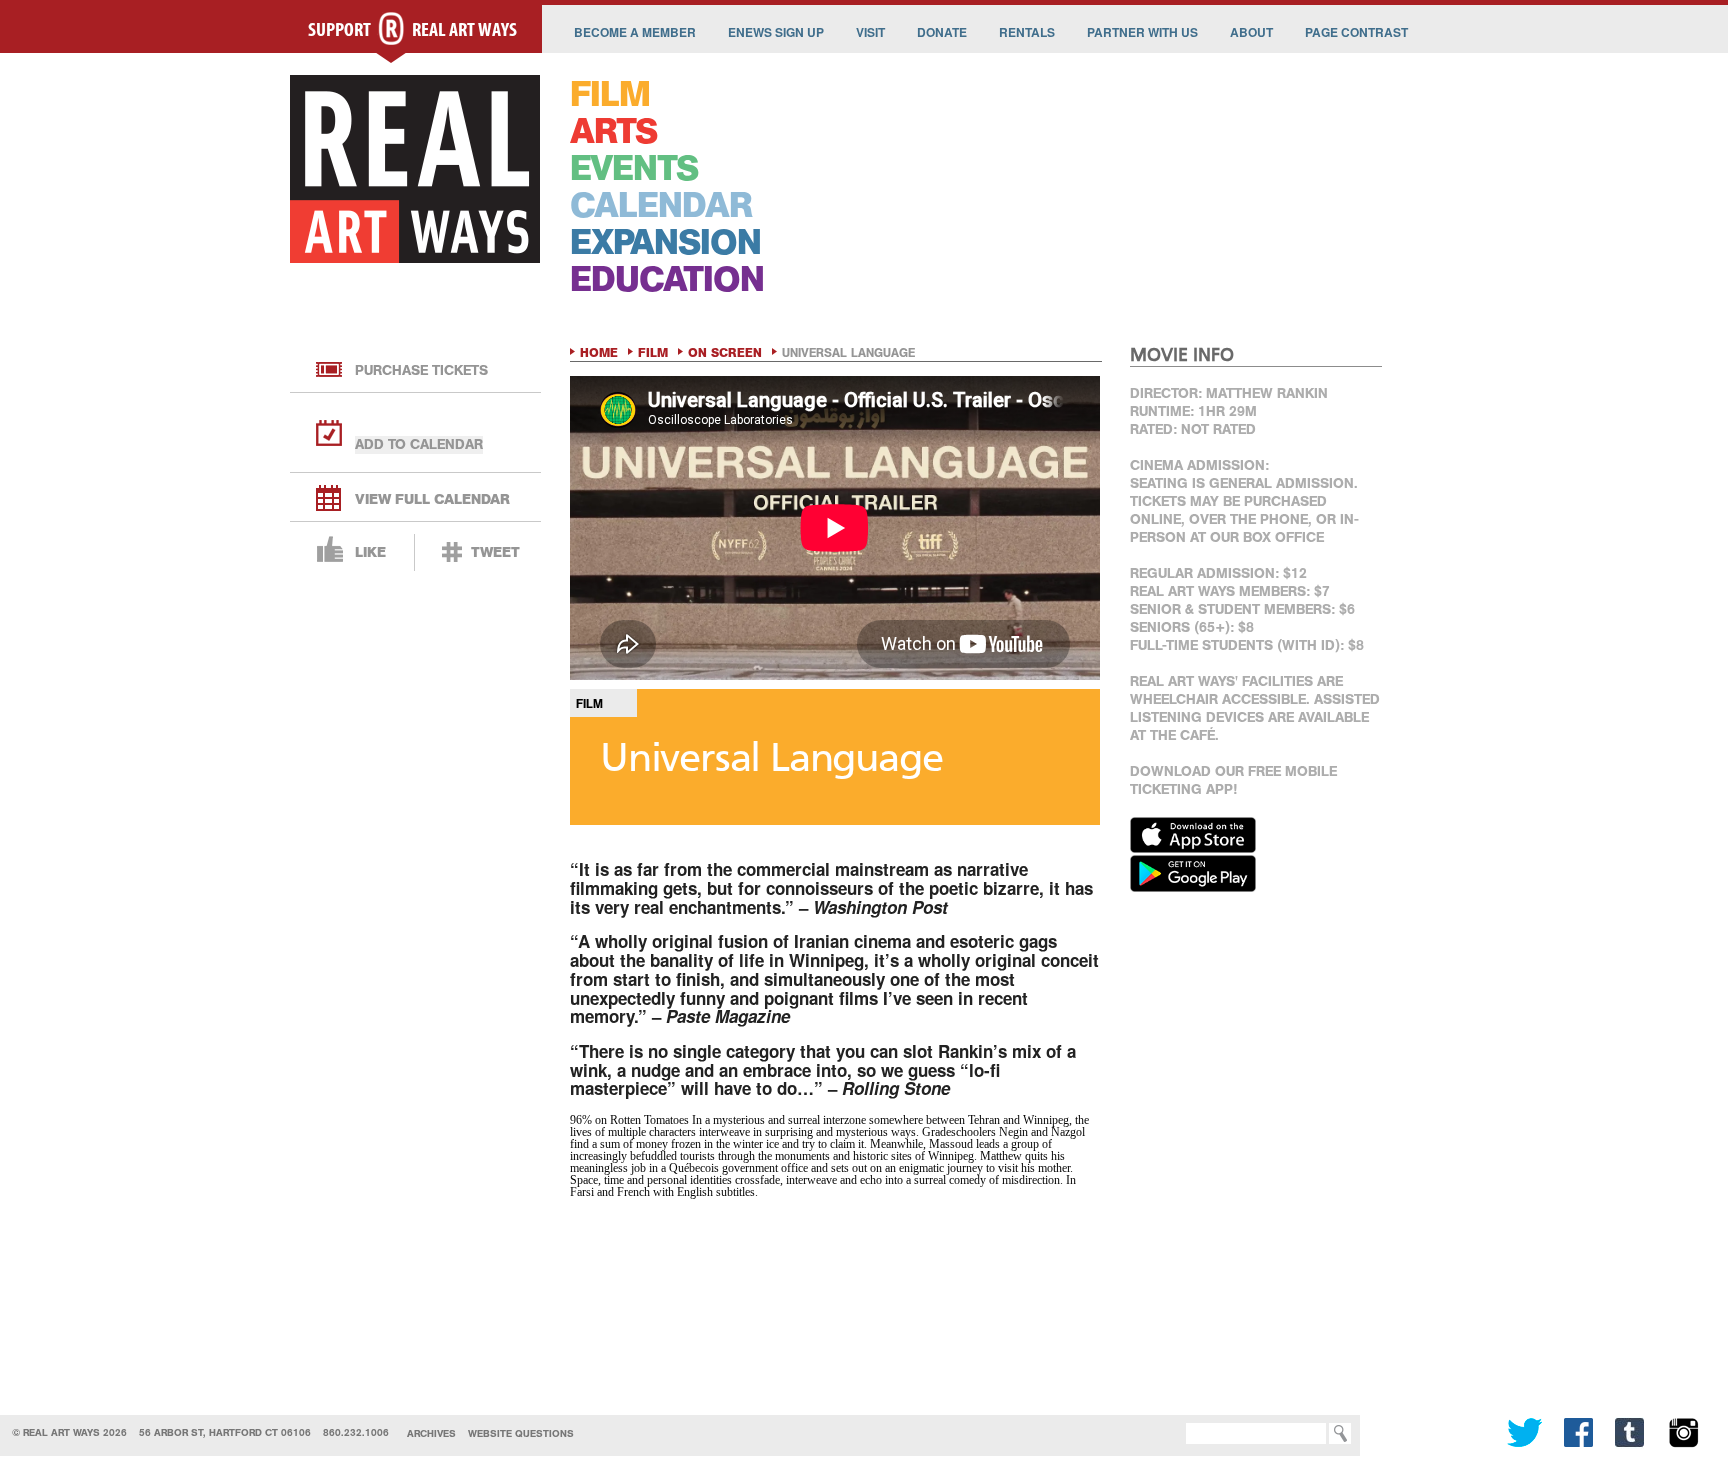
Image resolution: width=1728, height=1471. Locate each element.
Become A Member (635, 32)
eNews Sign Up (776, 32)
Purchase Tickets (421, 370)
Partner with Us (1142, 32)
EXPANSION (665, 242)
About (1251, 32)
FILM (610, 94)
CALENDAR (661, 205)
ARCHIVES (431, 1433)
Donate (942, 32)
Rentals (1027, 32)
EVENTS (634, 168)
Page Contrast (1356, 32)
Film (653, 353)
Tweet (495, 552)
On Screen (725, 353)
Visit (870, 32)
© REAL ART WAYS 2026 (69, 1432)
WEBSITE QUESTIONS (521, 1433)
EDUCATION (667, 279)
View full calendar (432, 499)
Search (1156, 1433)
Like (370, 552)
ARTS (613, 131)
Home (599, 353)
